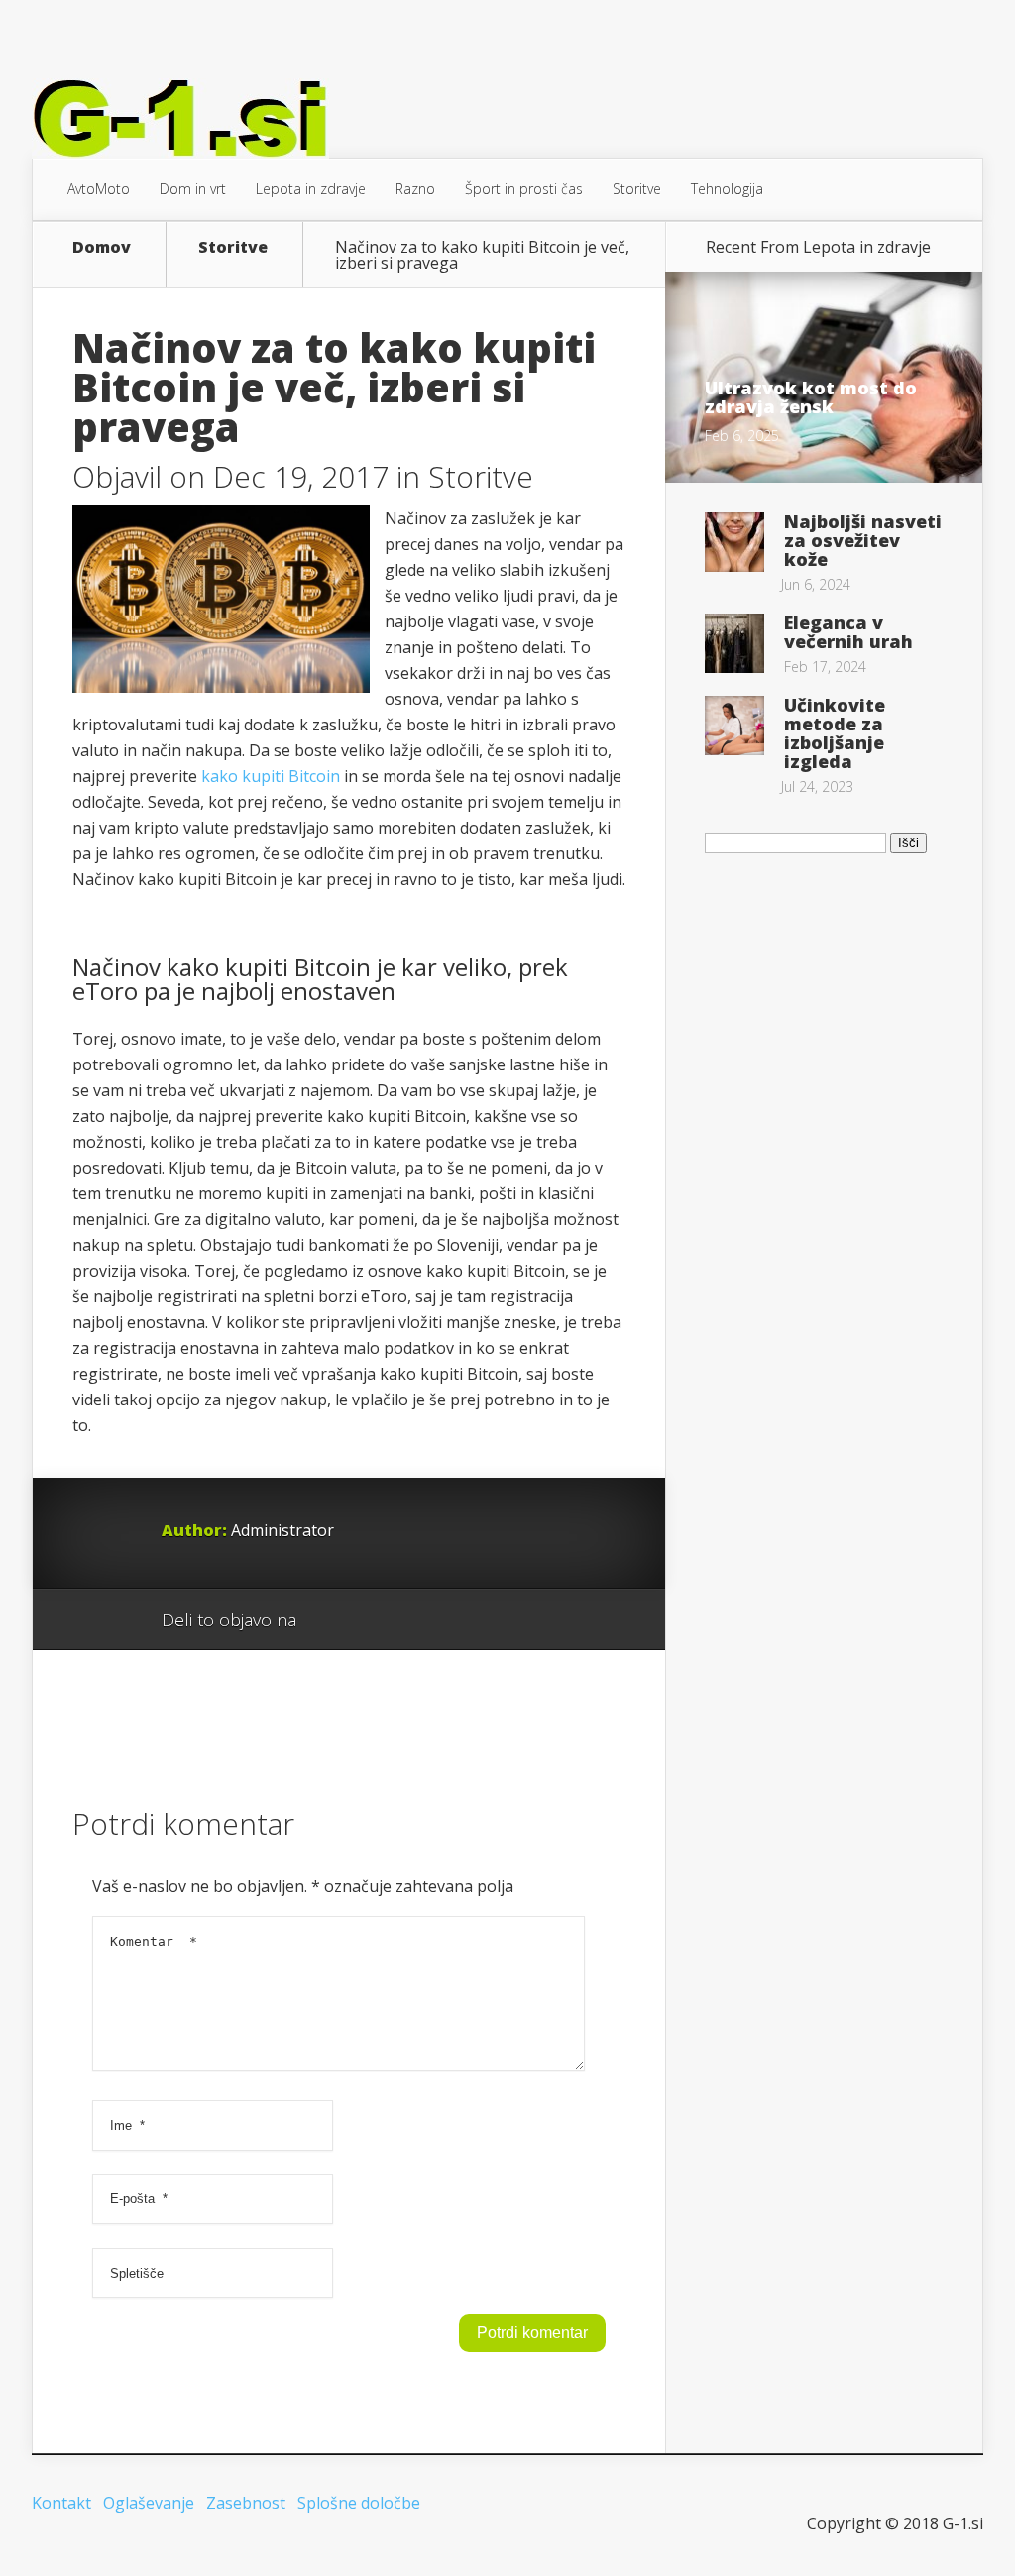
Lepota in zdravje (311, 189)
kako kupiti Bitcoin (271, 776)
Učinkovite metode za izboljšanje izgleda (835, 733)
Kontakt (61, 2503)
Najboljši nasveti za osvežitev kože (863, 540)
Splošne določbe (359, 2503)
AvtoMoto (99, 189)
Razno (415, 189)
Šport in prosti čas (524, 189)
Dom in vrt (193, 189)
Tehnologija (727, 189)
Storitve (637, 189)
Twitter (407, 1621)
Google (332, 1621)
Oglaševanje (149, 2503)
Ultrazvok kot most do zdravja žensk (811, 397)
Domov (102, 248)
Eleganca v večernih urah (848, 632)
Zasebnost (246, 2503)
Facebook (369, 1621)
